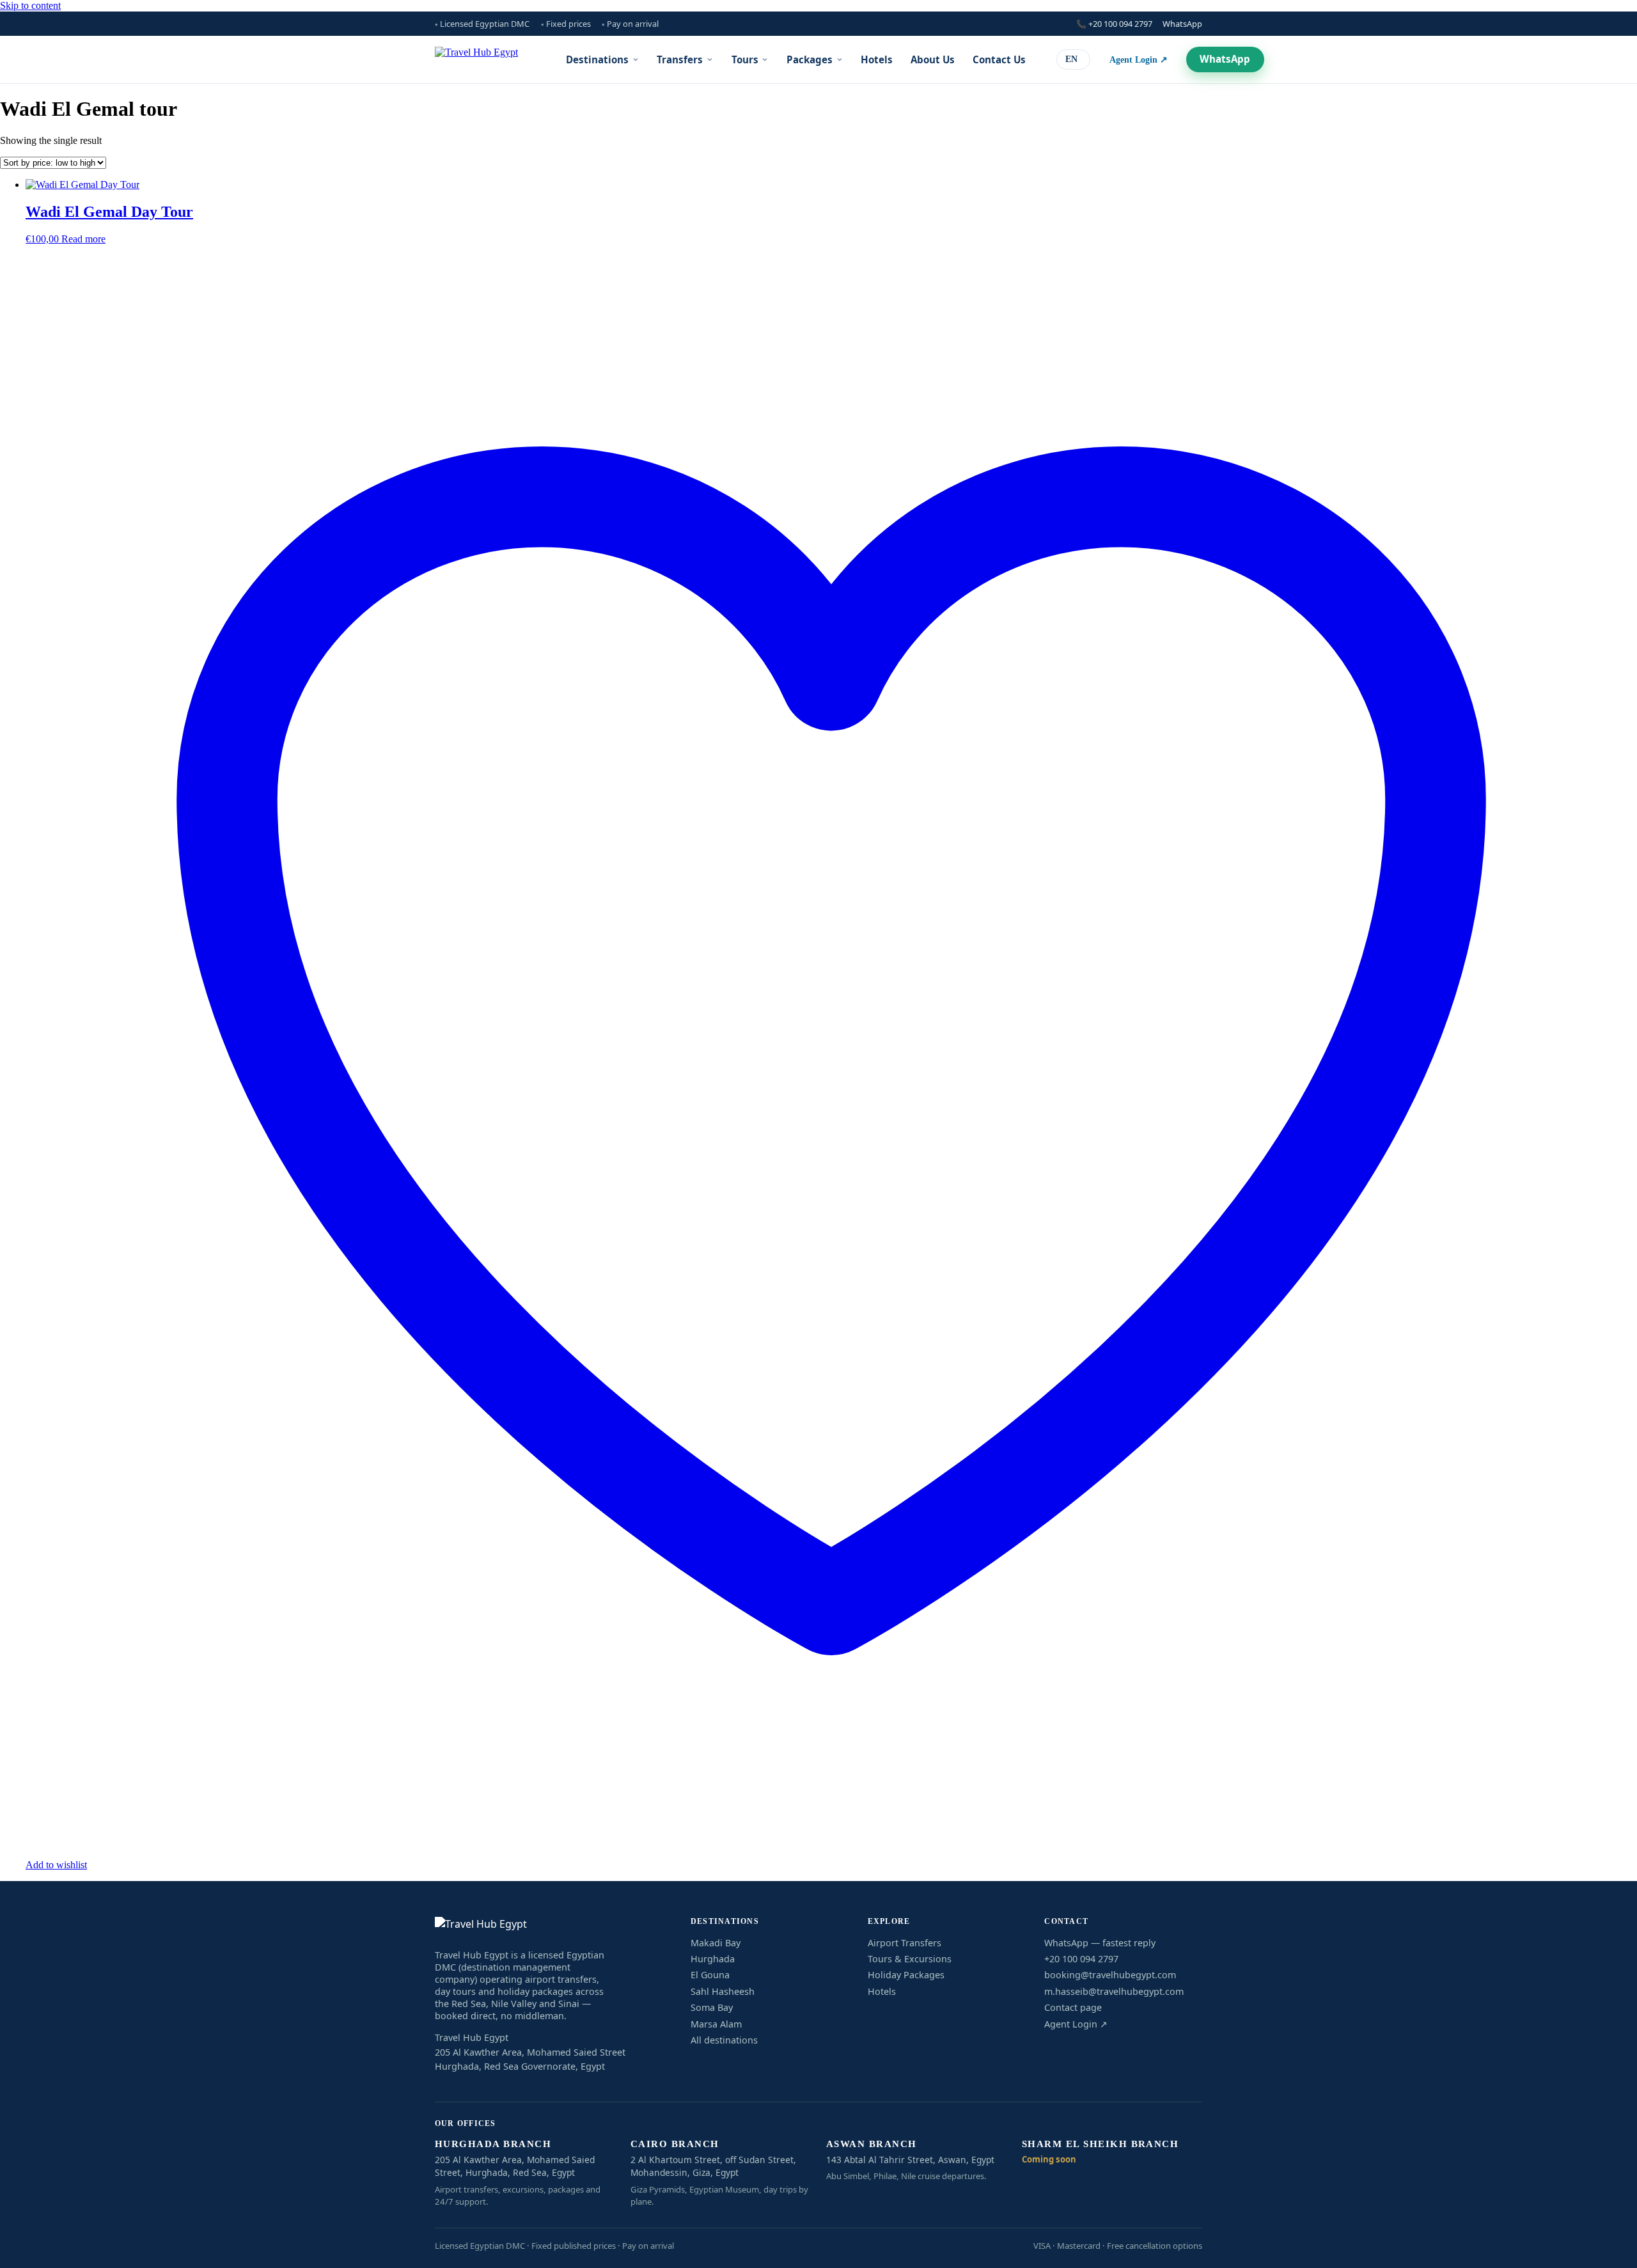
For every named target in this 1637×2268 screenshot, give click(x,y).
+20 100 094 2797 (1081, 1959)
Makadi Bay (716, 1943)
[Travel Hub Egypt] (476, 59)
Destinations (597, 59)
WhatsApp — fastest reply (1100, 1943)
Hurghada (713, 1959)
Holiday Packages (906, 1975)
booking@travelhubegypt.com (1110, 1975)
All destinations (724, 2040)
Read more (83, 239)
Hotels (877, 59)
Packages (810, 59)
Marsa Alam (716, 2024)
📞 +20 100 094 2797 (1114, 24)
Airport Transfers (905, 1943)
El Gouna (710, 1975)
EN (1071, 59)
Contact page (1073, 2007)
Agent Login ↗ (1139, 59)
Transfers (680, 59)
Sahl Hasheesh (723, 1991)
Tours (745, 59)
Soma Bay (712, 2007)
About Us (933, 59)
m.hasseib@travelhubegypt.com (1114, 1991)
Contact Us (999, 59)
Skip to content (30, 5)
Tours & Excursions (910, 1959)
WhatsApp (1182, 24)
